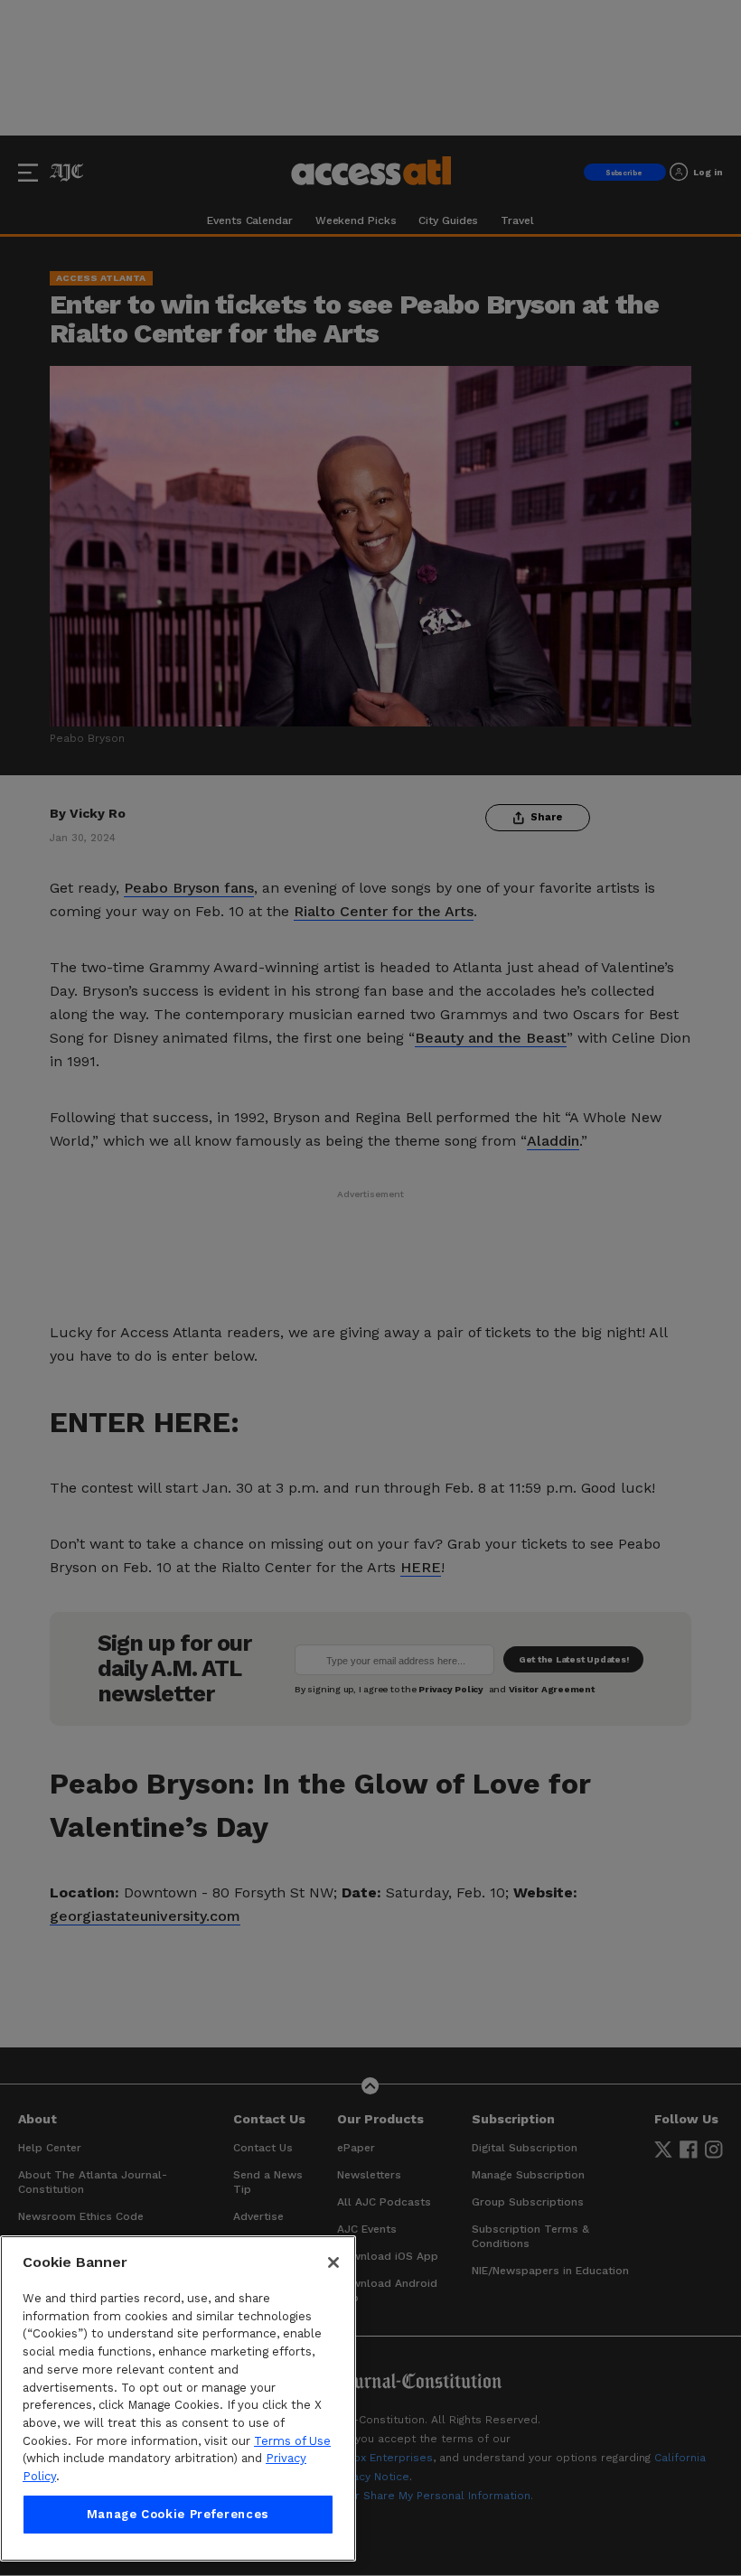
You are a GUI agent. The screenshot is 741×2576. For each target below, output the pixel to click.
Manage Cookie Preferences (178, 2514)
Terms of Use (292, 2441)
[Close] (333, 2262)
